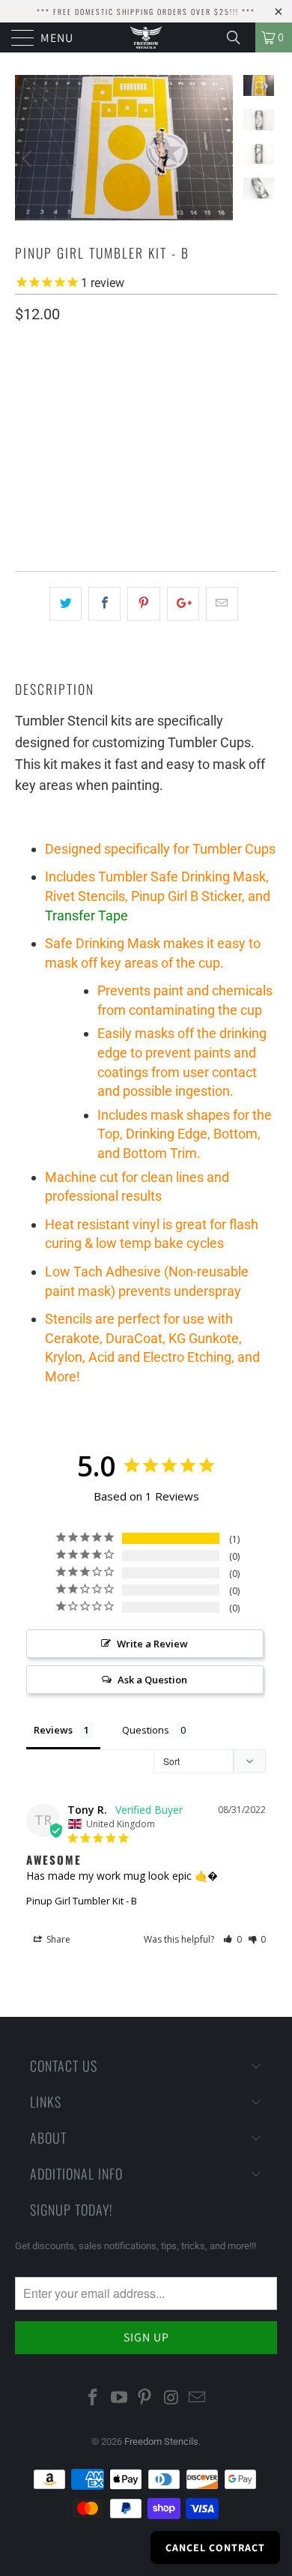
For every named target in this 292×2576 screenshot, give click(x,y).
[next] (219, 159)
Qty (24, 466)
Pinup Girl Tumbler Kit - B (82, 1901)
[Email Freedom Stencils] (198, 2398)
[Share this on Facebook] (104, 604)
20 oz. (37, 422)
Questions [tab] (146, 1730)
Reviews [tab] (53, 1730)
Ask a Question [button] (152, 1680)
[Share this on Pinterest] (143, 604)
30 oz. (88, 422)
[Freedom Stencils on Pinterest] (145, 2398)
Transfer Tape (86, 916)
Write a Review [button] (152, 1644)
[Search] (239, 37)
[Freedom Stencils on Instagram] (171, 2398)
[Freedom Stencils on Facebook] (94, 2398)
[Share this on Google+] (183, 604)
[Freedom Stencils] (146, 37)
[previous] (29, 159)
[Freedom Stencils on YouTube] (119, 2398)
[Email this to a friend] (222, 604)
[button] (232, 1939)
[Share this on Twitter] (66, 604)
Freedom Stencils (161, 2441)
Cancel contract (215, 2548)
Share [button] (57, 1939)
